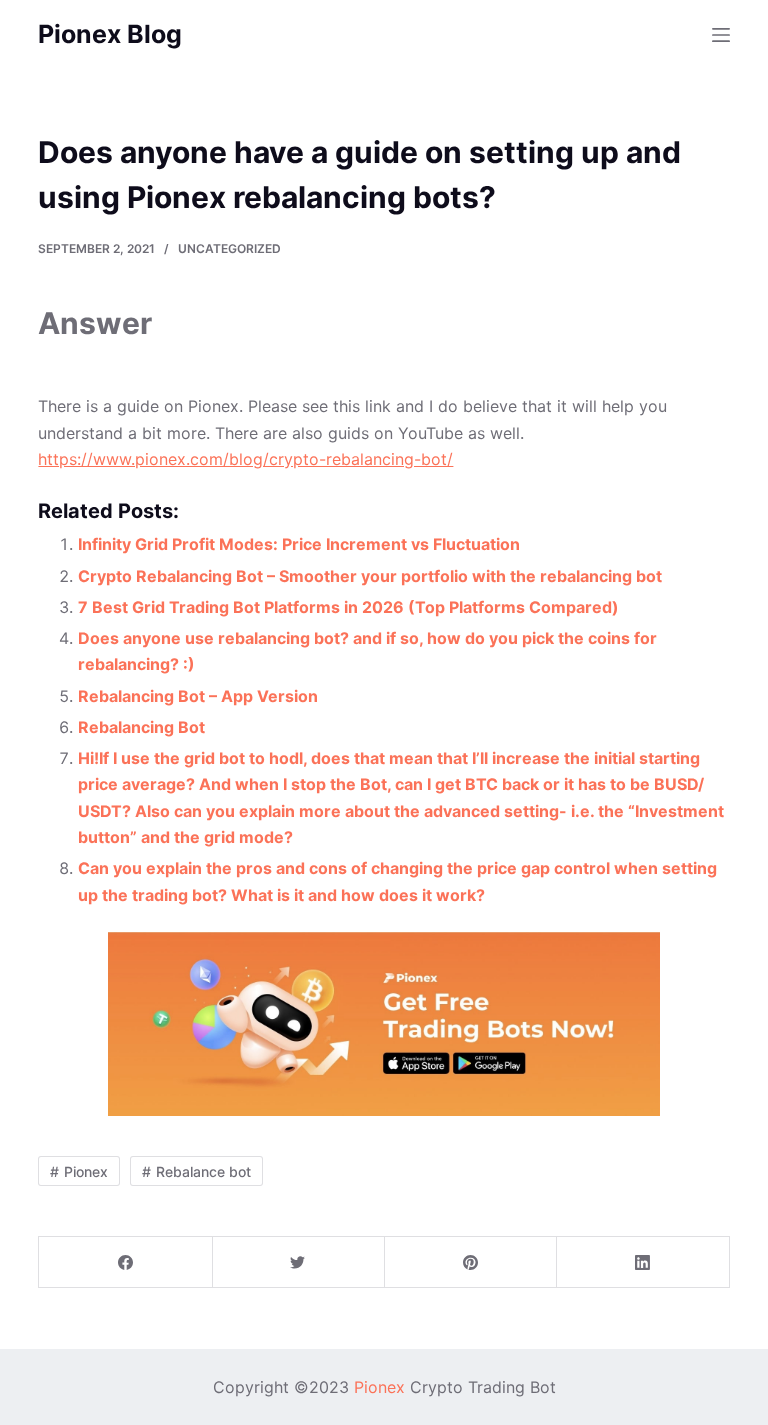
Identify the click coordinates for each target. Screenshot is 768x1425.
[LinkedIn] (642, 1262)
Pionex (86, 1171)
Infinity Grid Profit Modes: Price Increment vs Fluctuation (299, 544)
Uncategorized (229, 248)
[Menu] (721, 35)
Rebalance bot (203, 1171)
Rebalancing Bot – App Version (198, 696)
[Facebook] (125, 1262)
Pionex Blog (110, 34)
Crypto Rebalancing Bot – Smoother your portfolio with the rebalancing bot (370, 576)
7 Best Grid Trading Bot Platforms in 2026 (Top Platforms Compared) (348, 607)
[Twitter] (298, 1262)
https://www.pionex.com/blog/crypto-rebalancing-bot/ (245, 459)
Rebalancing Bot (141, 727)
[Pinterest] (470, 1262)
